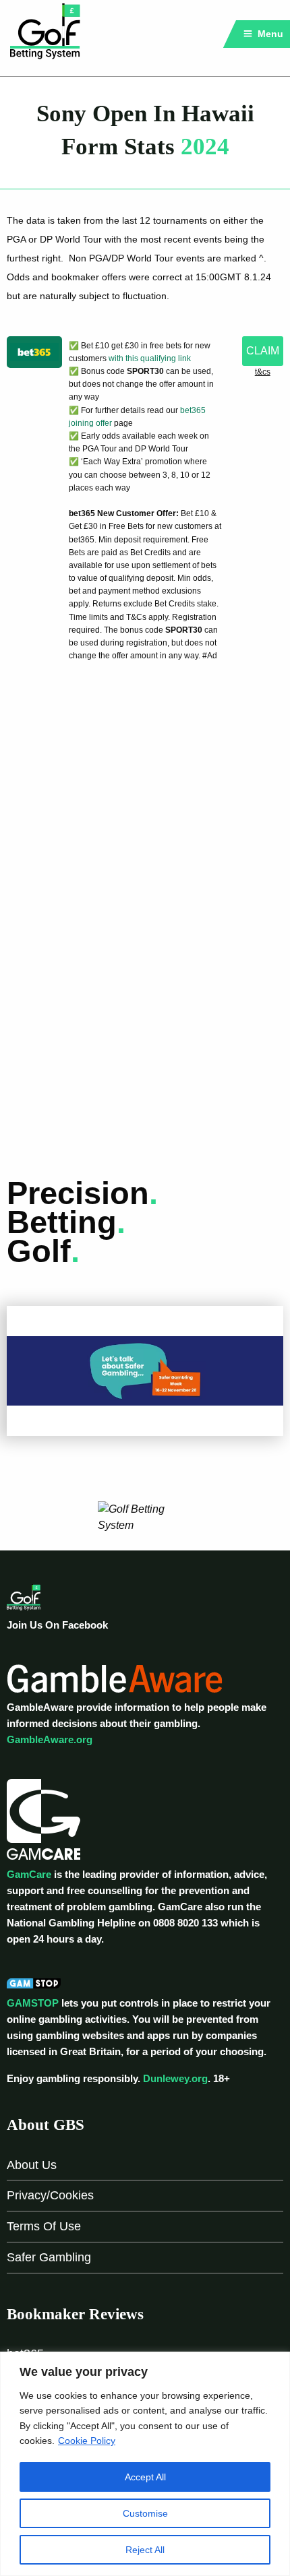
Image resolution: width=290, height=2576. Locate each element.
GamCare (29, 1874)
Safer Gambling (49, 2257)
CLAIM (263, 351)
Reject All (145, 2550)
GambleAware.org (50, 1739)
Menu (269, 34)
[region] (145, 2464)
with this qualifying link (150, 358)
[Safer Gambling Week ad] (145, 1370)
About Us (32, 2165)
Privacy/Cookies (50, 2195)
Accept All (145, 2477)
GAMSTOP (33, 2003)
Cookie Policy (87, 2441)
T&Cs (263, 372)
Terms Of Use (44, 2226)
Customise (145, 2513)
